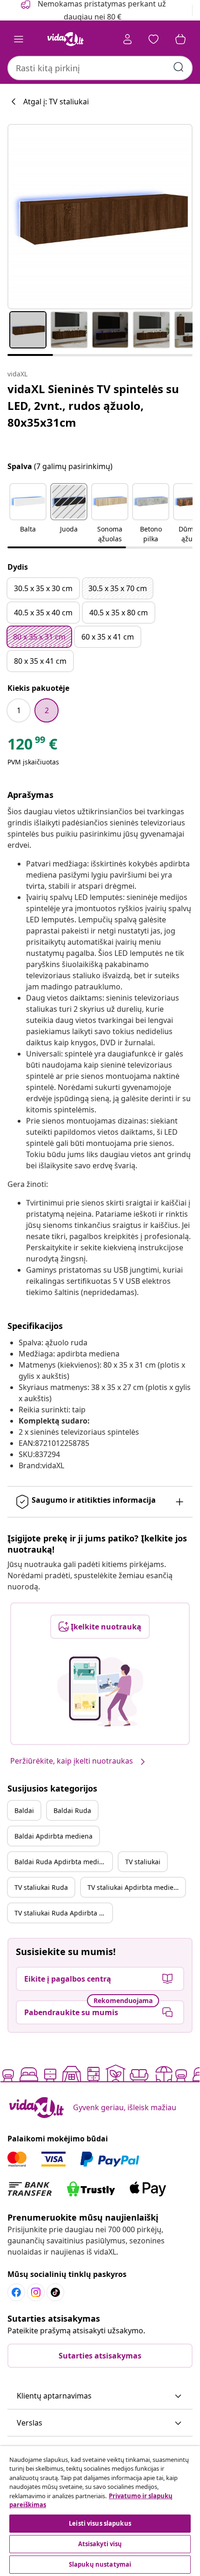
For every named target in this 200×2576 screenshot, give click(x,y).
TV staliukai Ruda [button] (41, 1887)
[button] (28, 514)
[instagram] (36, 2292)
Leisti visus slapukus (100, 2523)
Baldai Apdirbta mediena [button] (53, 1836)
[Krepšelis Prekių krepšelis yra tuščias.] (180, 39)
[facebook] (16, 2292)
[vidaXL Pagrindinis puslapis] (66, 39)
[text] (32, 746)
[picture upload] (100, 1691)
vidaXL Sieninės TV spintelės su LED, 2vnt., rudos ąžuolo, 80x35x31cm (93, 405)
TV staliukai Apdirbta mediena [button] (134, 1887)
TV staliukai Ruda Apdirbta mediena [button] (63, 1913)
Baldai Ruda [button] (72, 1810)
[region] (100, 2511)
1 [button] (19, 710)
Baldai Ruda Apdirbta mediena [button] (63, 1862)
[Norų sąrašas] (153, 39)
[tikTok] (55, 2292)
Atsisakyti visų (100, 2544)
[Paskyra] (127, 39)
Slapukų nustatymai (100, 2564)
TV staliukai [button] (143, 1862)
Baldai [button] (24, 1810)
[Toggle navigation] (19, 39)
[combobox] (100, 68)
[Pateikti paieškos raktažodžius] (179, 67)
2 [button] (47, 710)
